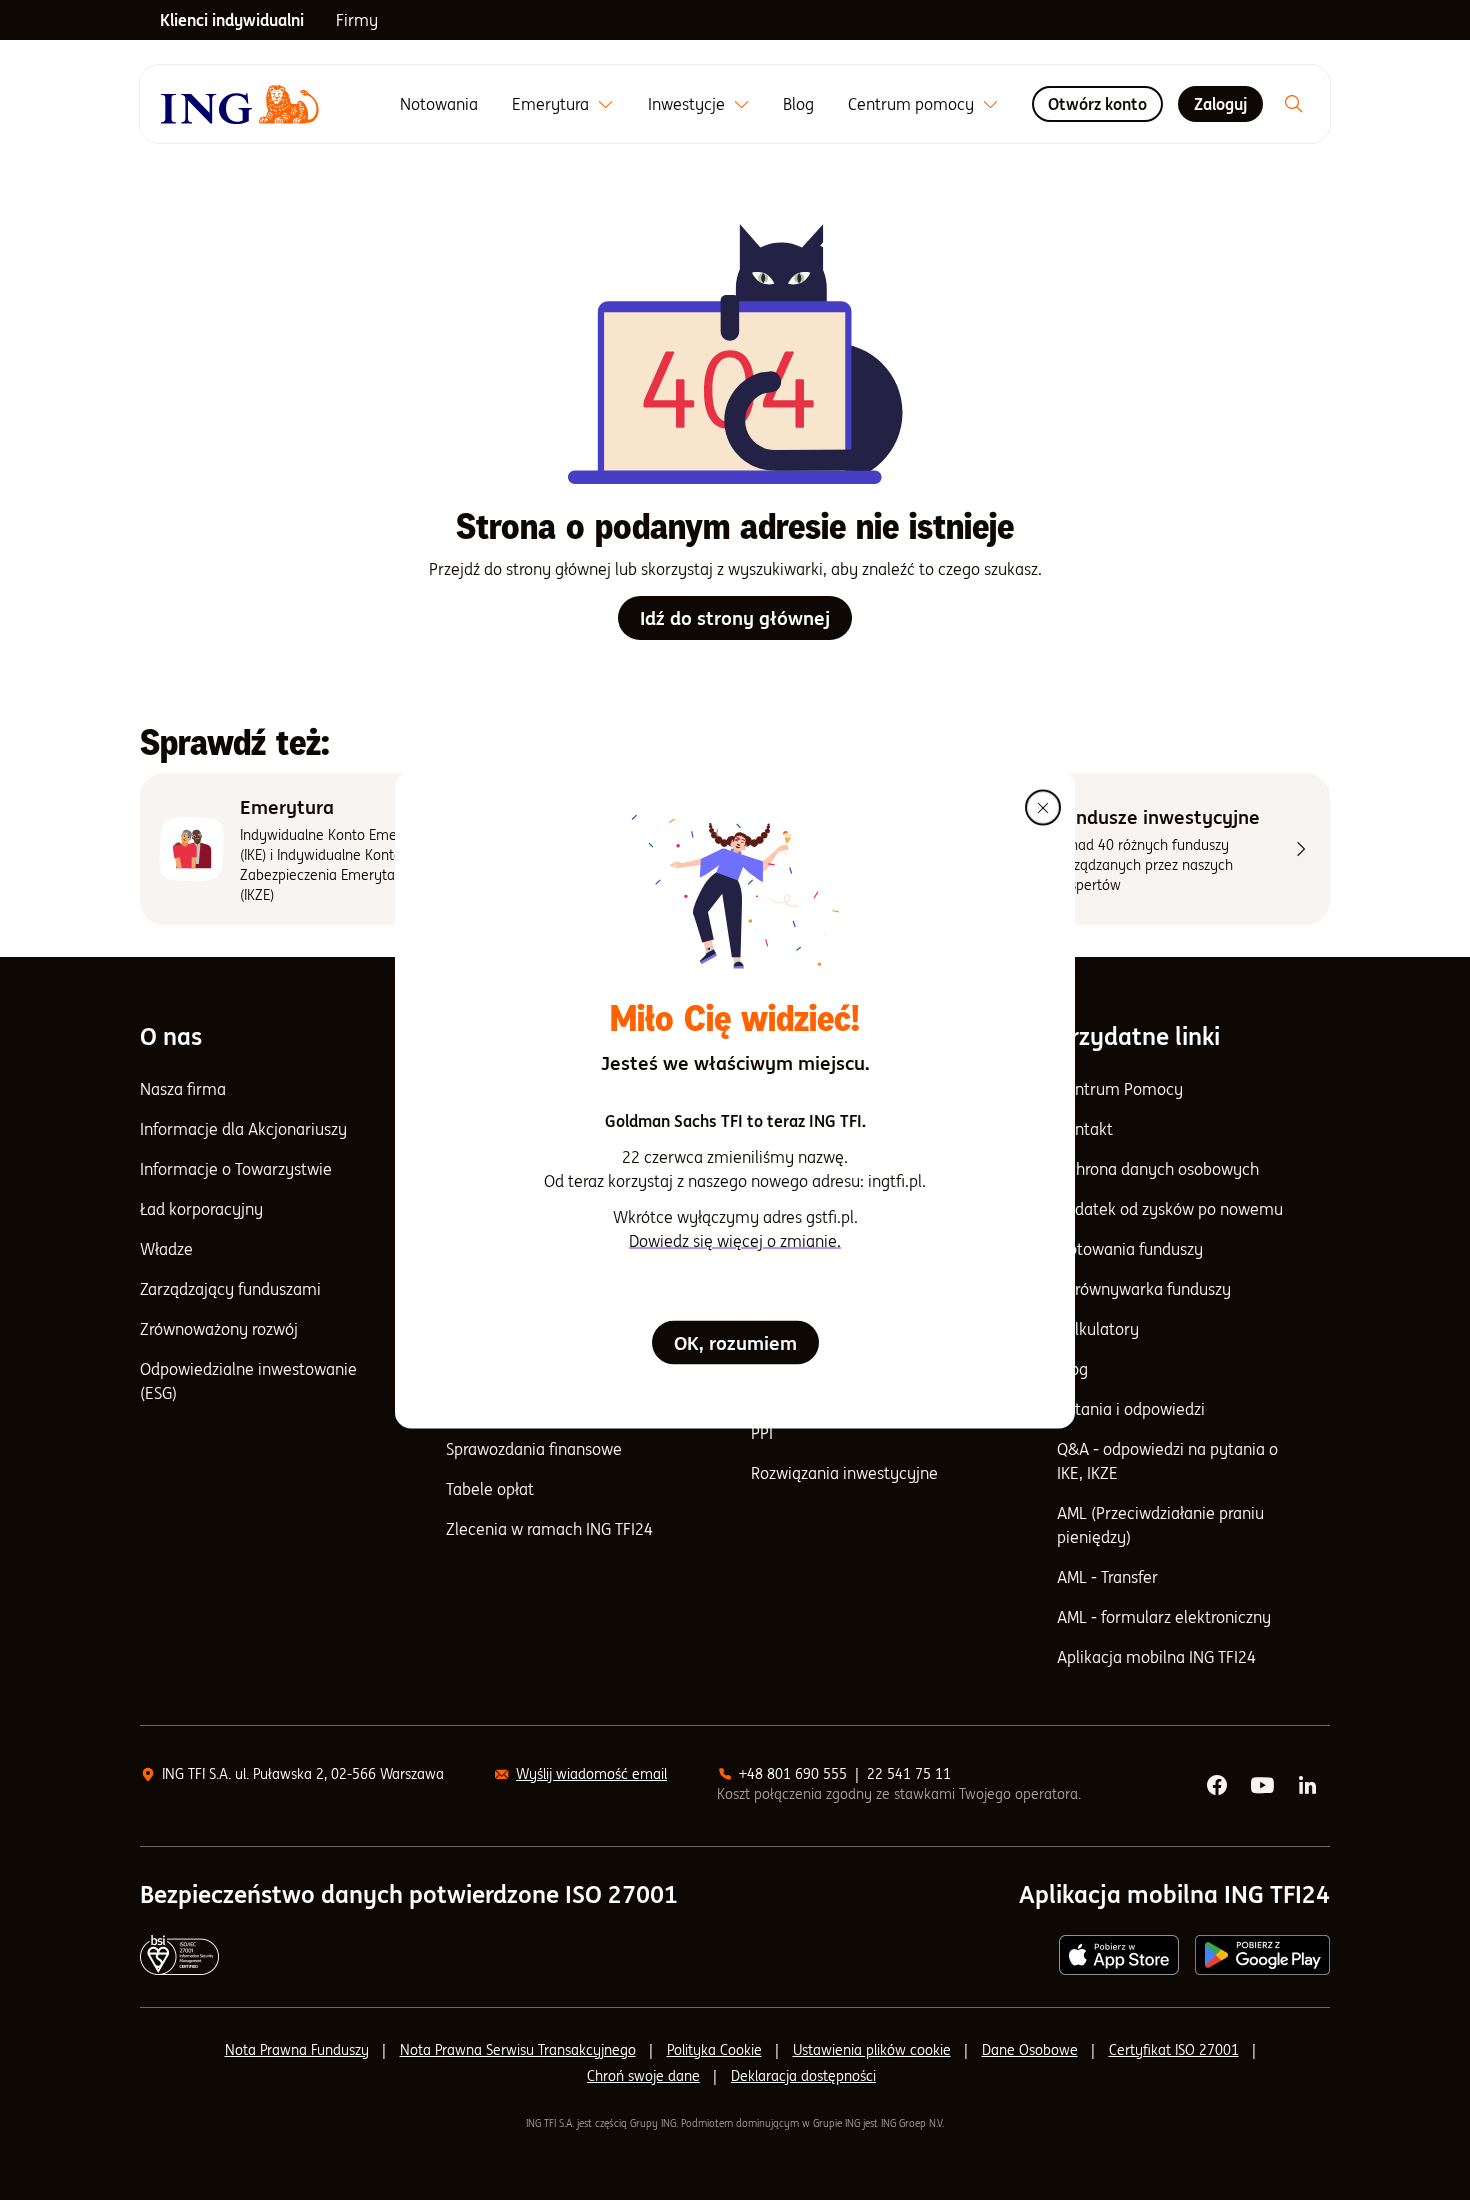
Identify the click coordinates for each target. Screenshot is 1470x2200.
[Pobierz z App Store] (1119, 1955)
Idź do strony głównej (735, 618)
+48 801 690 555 (793, 1774)
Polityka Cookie (714, 2050)
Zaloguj (1220, 104)
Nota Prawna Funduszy (297, 2050)
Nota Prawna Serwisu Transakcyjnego (518, 2050)
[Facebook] (1218, 1786)
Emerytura (550, 104)
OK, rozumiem (735, 1343)
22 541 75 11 (909, 1774)
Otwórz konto (1097, 104)
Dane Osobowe (1030, 2050)
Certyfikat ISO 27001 (1174, 2050)
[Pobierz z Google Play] (1262, 1955)
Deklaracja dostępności (803, 2076)
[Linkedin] (1309, 1786)
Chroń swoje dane (643, 2076)
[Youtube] (1264, 1786)
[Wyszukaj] (1294, 104)
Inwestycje (686, 104)
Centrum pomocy (911, 104)
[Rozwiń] (605, 104)
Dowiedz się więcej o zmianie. (735, 1241)
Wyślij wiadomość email (591, 1774)
